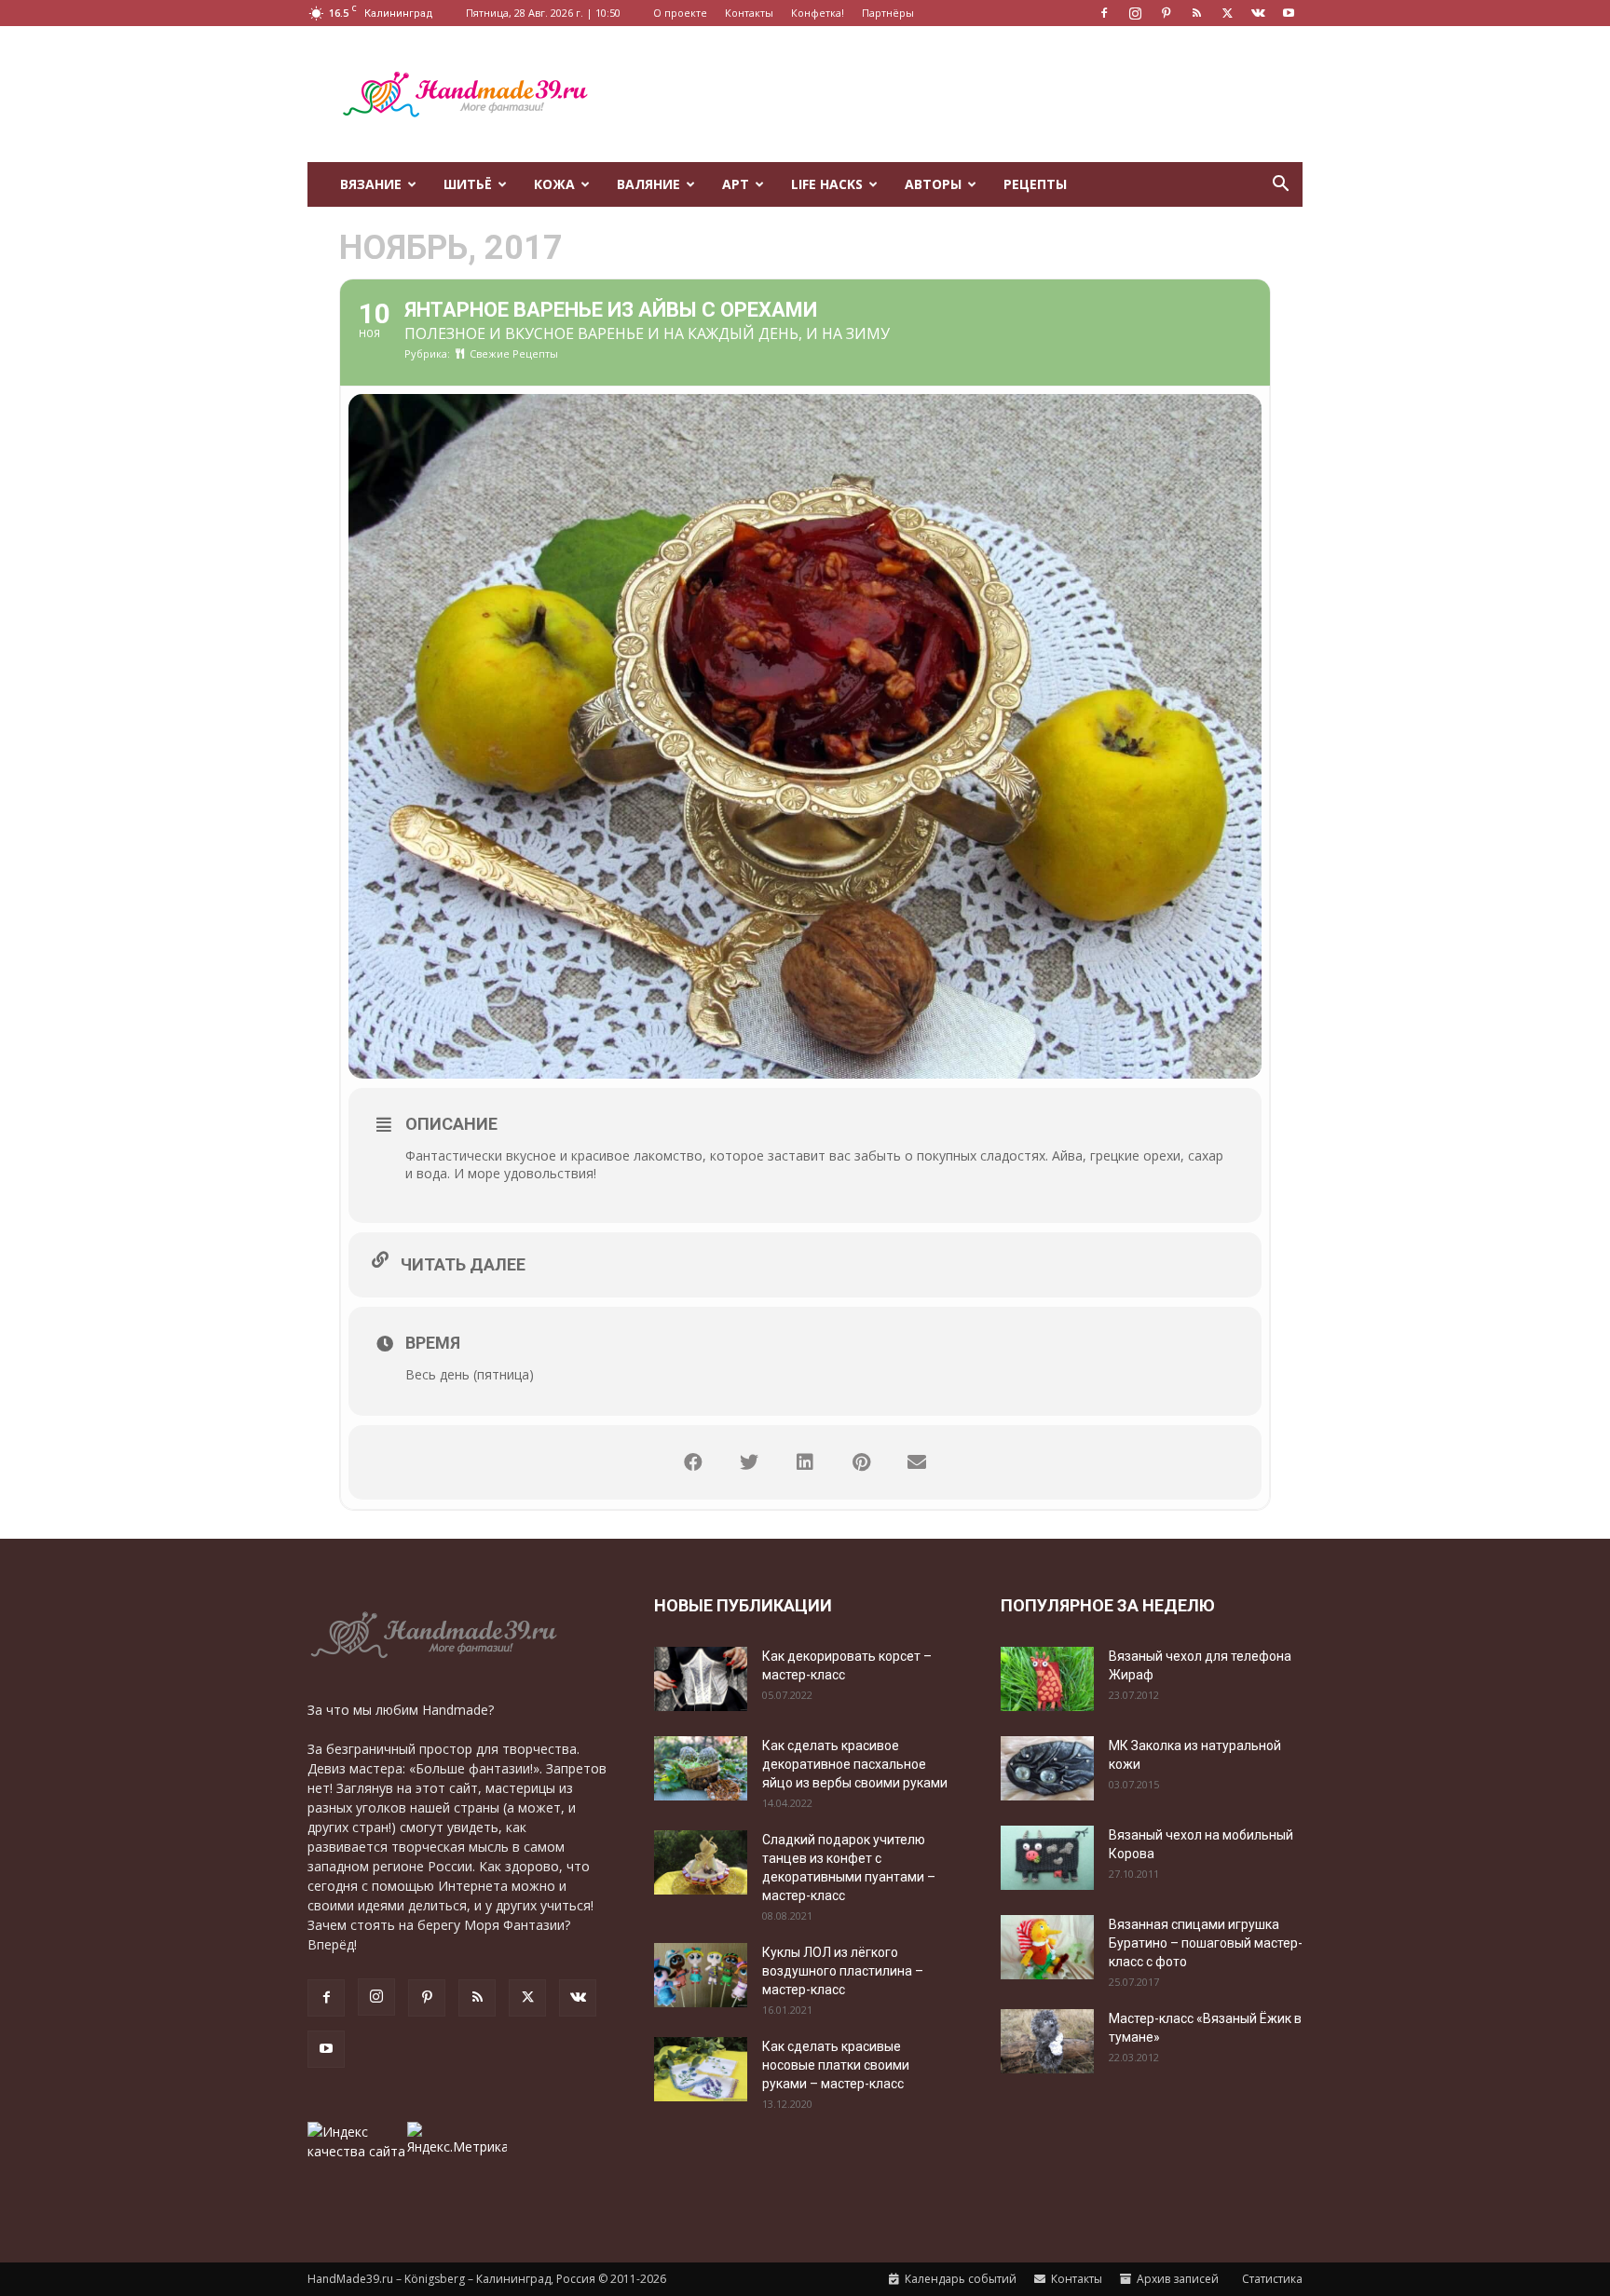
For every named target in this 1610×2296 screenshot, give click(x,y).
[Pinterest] (1166, 13)
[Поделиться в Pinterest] (861, 1462)
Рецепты (1035, 184)
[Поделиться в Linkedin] (805, 1462)
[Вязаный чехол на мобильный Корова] (1047, 1858)
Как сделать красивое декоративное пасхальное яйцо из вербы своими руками (855, 1764)
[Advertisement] (963, 94)
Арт (736, 184)
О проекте (680, 13)
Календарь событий (959, 2279)
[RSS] (1196, 13)
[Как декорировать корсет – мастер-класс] (701, 1679)
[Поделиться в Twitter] (749, 1462)
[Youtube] (1289, 13)
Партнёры (888, 13)
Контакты (749, 13)
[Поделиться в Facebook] (693, 1462)
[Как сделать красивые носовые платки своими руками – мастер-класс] (701, 2069)
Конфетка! (818, 13)
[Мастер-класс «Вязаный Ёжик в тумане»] (1047, 2041)
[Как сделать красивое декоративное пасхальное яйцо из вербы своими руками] (701, 1768)
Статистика (1271, 2279)
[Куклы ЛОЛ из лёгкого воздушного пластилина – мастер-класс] (701, 1975)
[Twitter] (1227, 13)
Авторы (933, 184)
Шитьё (468, 184)
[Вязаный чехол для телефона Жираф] (1047, 1679)
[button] (1280, 186)
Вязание (371, 184)
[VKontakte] (1258, 13)
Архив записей (1176, 2279)
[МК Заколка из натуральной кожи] (1047, 1768)
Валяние (648, 184)
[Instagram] (1135, 13)
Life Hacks (827, 184)
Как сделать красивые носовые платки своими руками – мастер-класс (836, 2065)
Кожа (554, 184)
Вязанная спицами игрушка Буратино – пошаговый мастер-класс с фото (1206, 1943)
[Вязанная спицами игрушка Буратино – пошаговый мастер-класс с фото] (1047, 1947)
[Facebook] (1104, 13)
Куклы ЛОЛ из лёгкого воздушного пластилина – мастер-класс (843, 1971)
